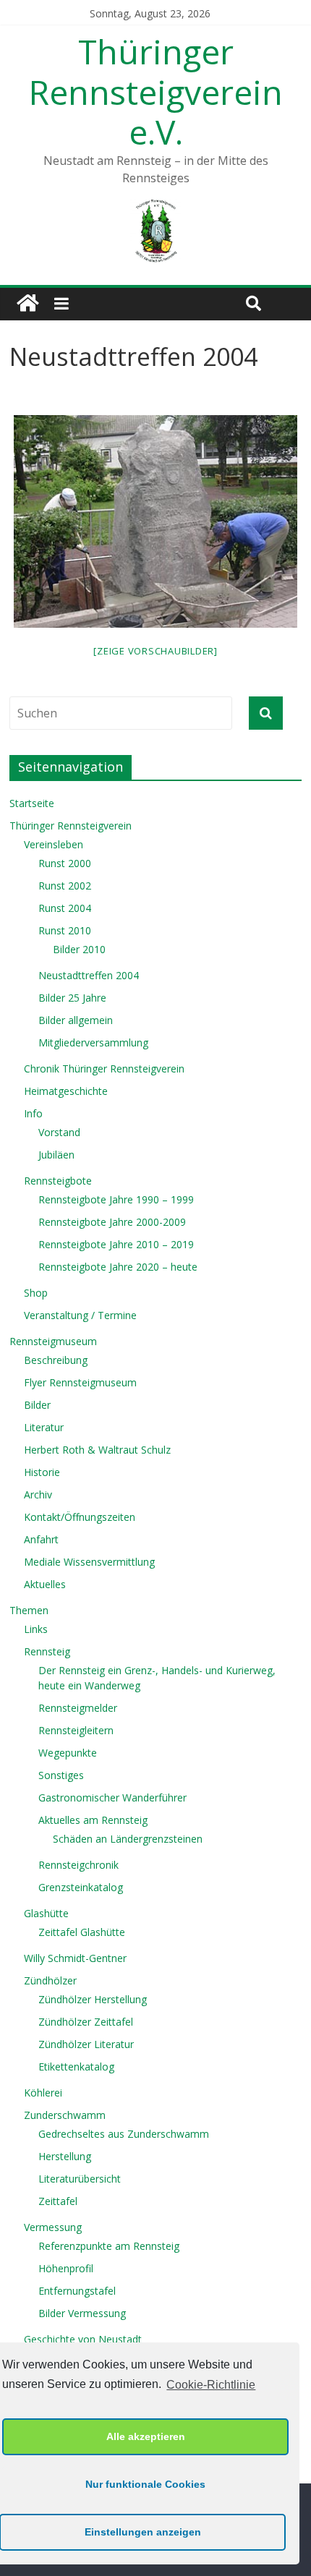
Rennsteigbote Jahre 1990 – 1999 (116, 1199)
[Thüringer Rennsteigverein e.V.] (27, 304)
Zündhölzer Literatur (86, 2044)
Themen (29, 1610)
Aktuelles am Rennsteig (93, 1820)
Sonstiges (61, 1775)
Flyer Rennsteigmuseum (80, 1382)
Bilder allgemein (76, 1020)
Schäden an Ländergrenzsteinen (128, 1839)
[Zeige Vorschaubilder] (155, 651)
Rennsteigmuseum (53, 1341)
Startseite (32, 803)
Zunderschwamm (65, 2115)
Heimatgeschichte (66, 1091)
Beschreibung (56, 1360)
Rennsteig (47, 1651)
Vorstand (59, 1132)
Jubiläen (56, 1155)
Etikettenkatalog (76, 2067)
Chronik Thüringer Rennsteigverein (104, 1069)
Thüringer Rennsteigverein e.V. (156, 91)
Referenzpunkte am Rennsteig (109, 2246)
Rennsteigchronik (78, 1865)
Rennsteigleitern (76, 1730)
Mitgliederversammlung (93, 1042)
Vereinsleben (54, 844)
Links (36, 1629)
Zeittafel (58, 2201)
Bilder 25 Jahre (72, 998)
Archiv (38, 1494)
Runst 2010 (65, 930)
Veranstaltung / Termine (80, 1315)
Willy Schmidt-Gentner (75, 1958)
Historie (42, 1472)
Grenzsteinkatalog (81, 1887)
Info (33, 1113)
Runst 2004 (65, 908)
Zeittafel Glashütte (82, 1932)
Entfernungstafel (77, 2291)
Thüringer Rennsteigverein (71, 826)
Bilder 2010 (79, 949)
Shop (36, 1293)
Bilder (37, 1405)
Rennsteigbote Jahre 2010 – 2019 (116, 1244)
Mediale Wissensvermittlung (89, 1562)
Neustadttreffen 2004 (89, 975)
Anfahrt (41, 1539)
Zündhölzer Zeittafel (86, 2022)
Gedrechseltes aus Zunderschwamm (124, 2134)
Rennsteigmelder (78, 1708)
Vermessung (53, 2227)
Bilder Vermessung (82, 2313)
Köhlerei (43, 2093)
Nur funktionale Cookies (145, 2484)
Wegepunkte (68, 1753)
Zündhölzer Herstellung (93, 1999)
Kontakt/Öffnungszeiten (80, 1517)
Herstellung (65, 2156)
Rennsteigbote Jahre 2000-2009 (112, 1222)
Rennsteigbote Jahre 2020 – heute (118, 1267)
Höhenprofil (66, 2268)
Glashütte (46, 1913)
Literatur (44, 1427)
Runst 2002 (65, 886)
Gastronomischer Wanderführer (112, 1797)
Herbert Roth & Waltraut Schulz (97, 1450)
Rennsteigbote (58, 1181)
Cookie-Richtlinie (211, 2385)
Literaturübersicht (80, 2179)
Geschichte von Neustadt (83, 2339)
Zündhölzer (50, 1980)
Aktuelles (45, 1584)
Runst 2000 (65, 863)
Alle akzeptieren (146, 2436)
